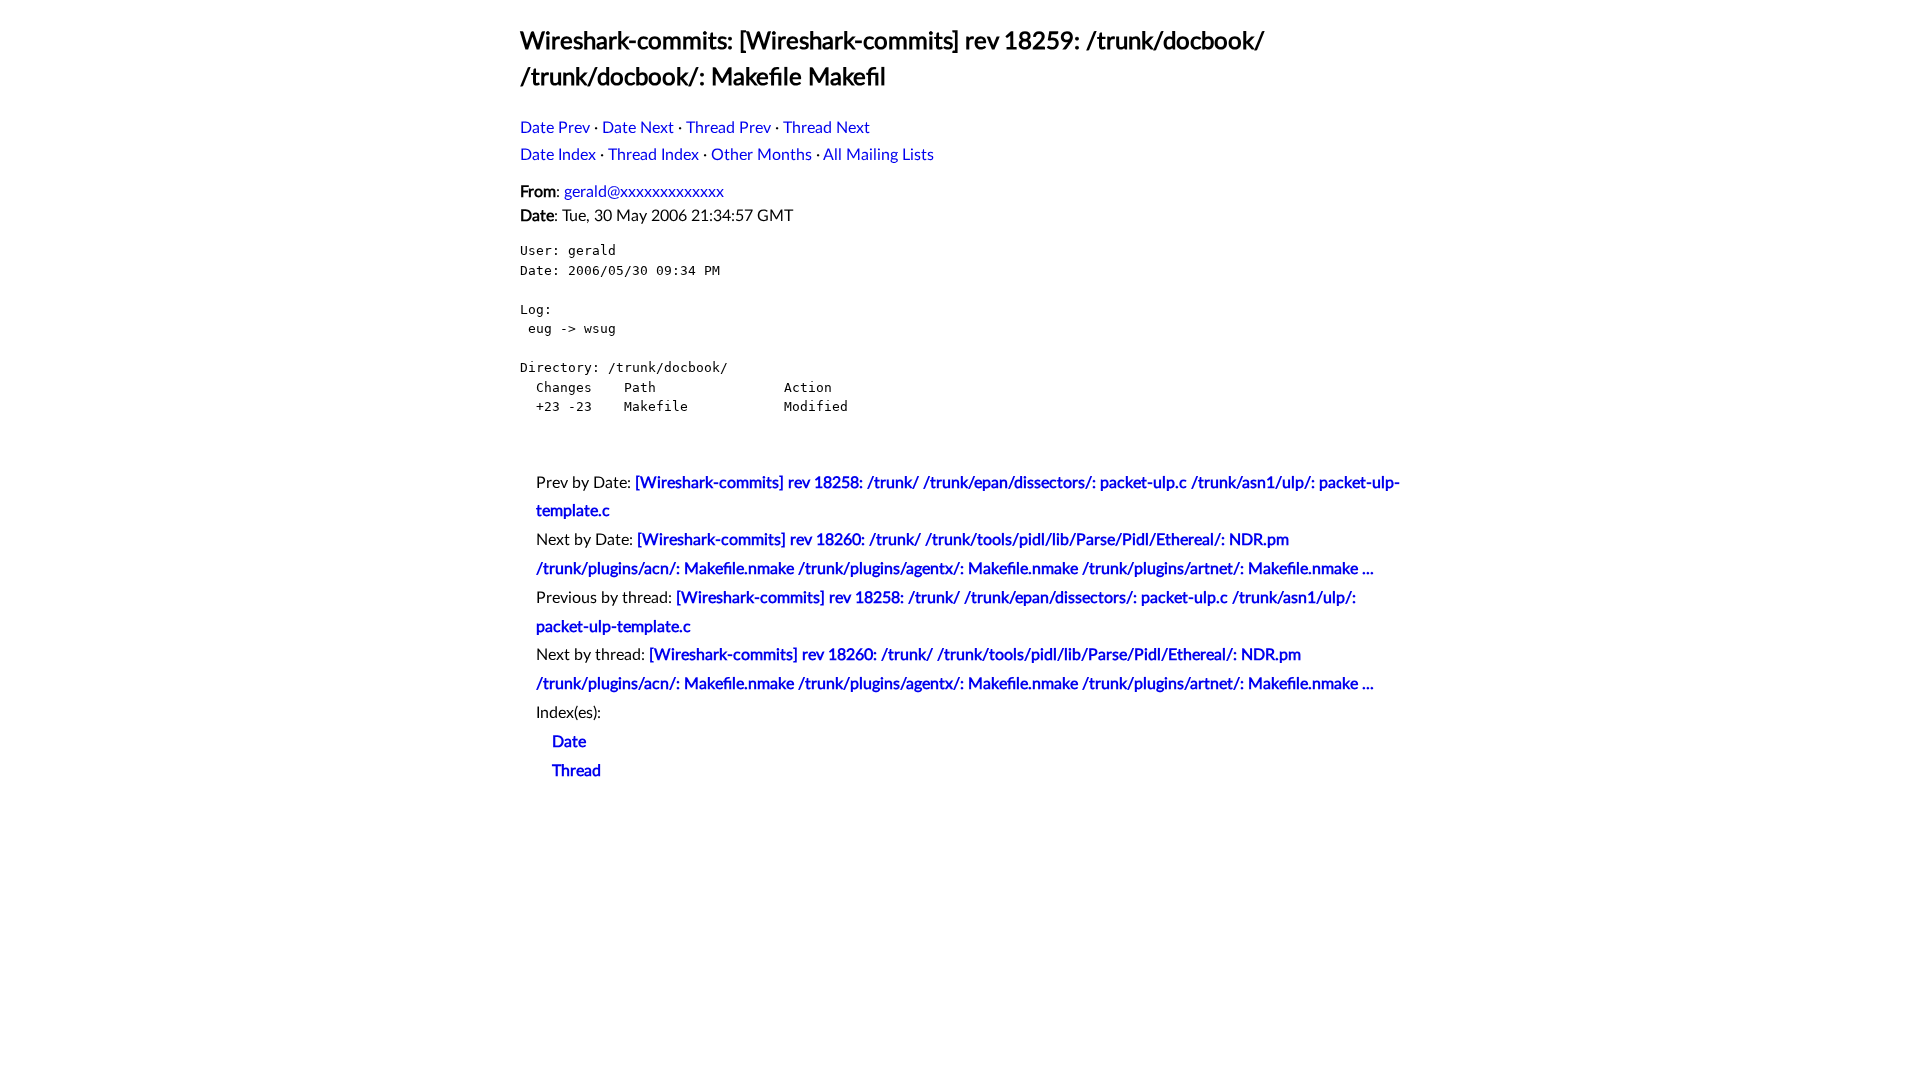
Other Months (761, 155)
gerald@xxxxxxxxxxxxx (644, 192)
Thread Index (653, 155)
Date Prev (555, 128)
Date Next (638, 128)
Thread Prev (728, 128)
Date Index (558, 155)
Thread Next (826, 128)
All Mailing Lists (878, 155)
